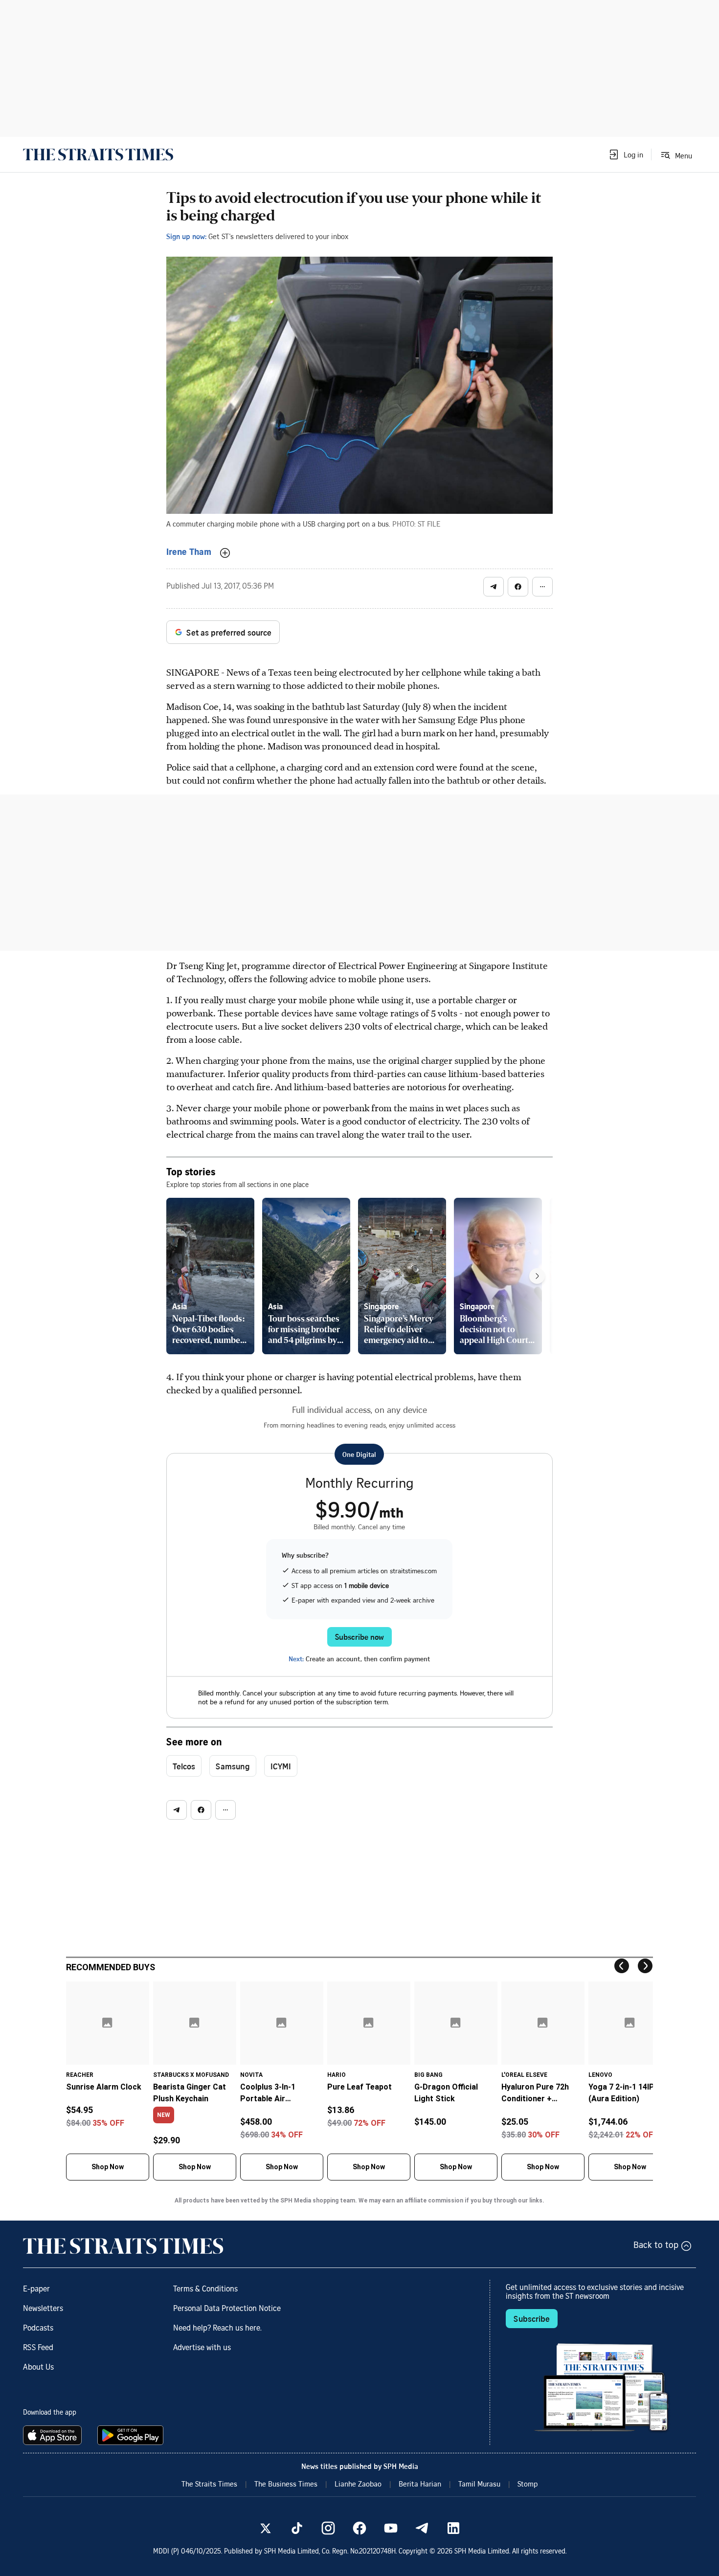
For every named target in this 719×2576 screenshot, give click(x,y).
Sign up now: (186, 236)
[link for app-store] (54, 2435)
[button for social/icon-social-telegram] (494, 587)
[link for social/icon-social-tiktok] (297, 2528)
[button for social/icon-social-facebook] (518, 587)
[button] (626, 154)
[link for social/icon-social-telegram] (422, 2528)
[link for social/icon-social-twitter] (266, 2528)
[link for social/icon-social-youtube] (391, 2528)
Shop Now (108, 2167)
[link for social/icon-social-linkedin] (453, 2528)
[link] (98, 154)
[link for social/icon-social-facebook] (359, 2528)
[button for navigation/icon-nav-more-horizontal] (542, 587)
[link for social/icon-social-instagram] (328, 2528)
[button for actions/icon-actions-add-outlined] (225, 553)
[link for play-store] (131, 2435)
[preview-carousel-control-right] (537, 1276)
